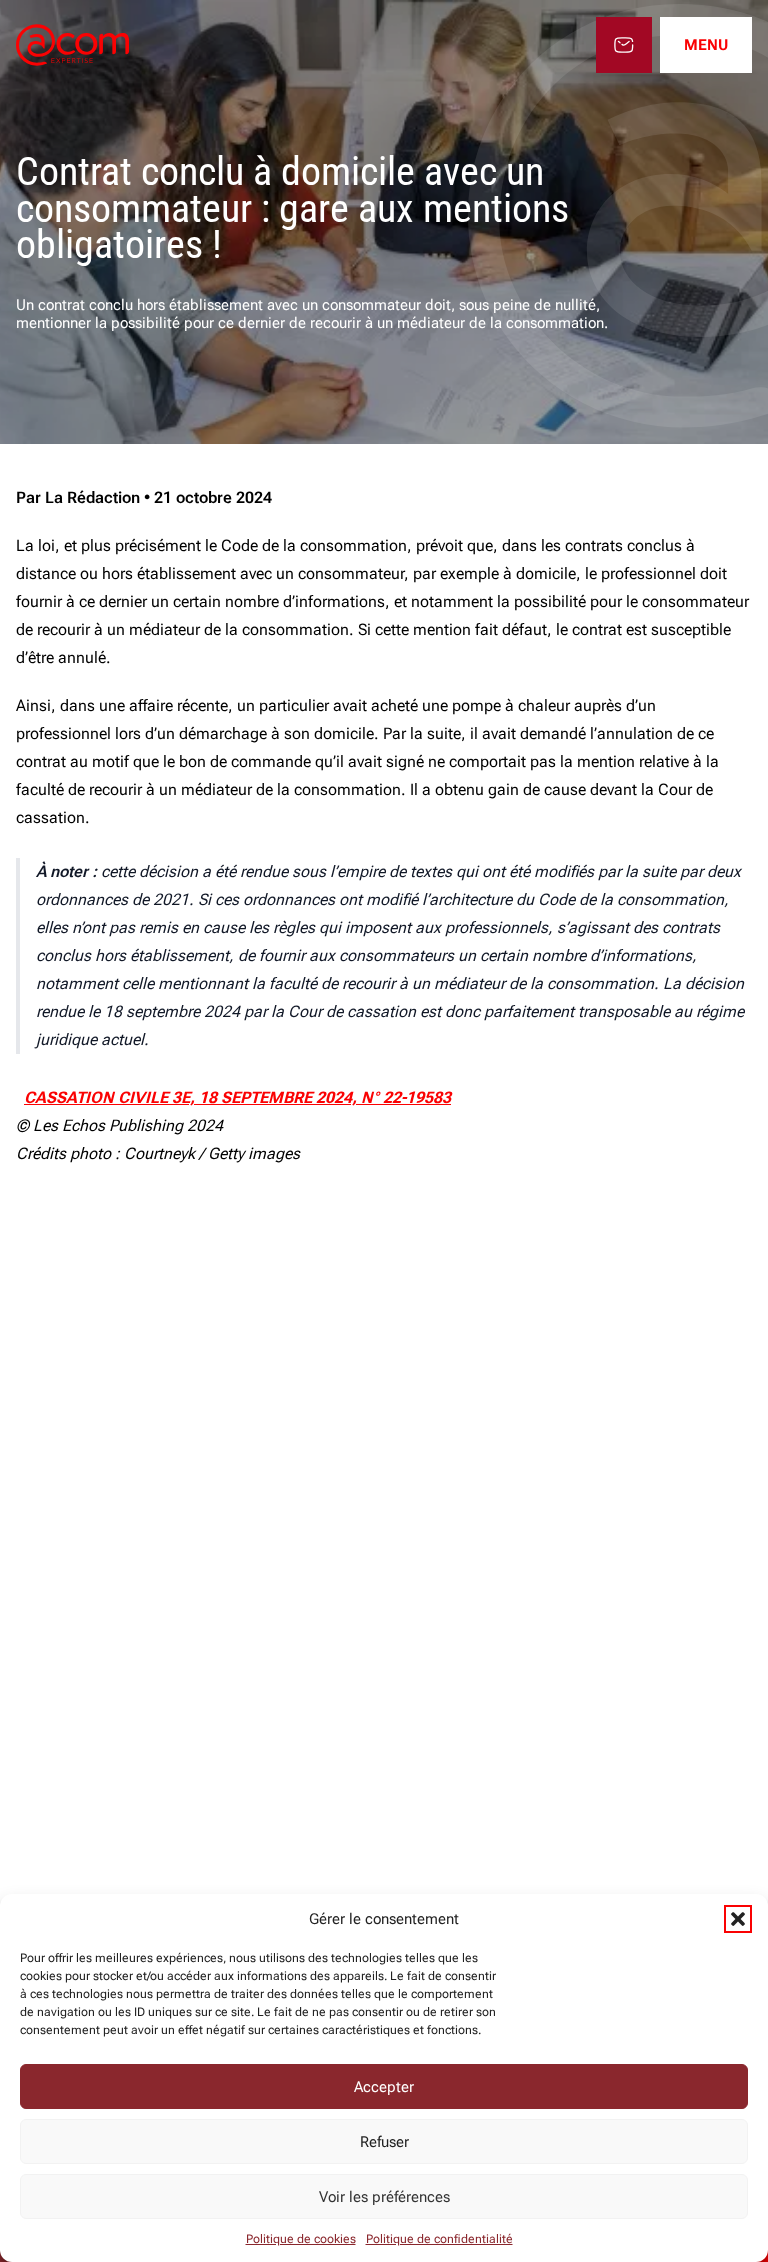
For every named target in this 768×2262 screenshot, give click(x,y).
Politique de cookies (301, 2239)
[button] (738, 1919)
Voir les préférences (384, 2197)
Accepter (384, 2087)
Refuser (384, 2142)
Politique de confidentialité (439, 2239)
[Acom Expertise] (72, 45)
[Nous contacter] (624, 45)
